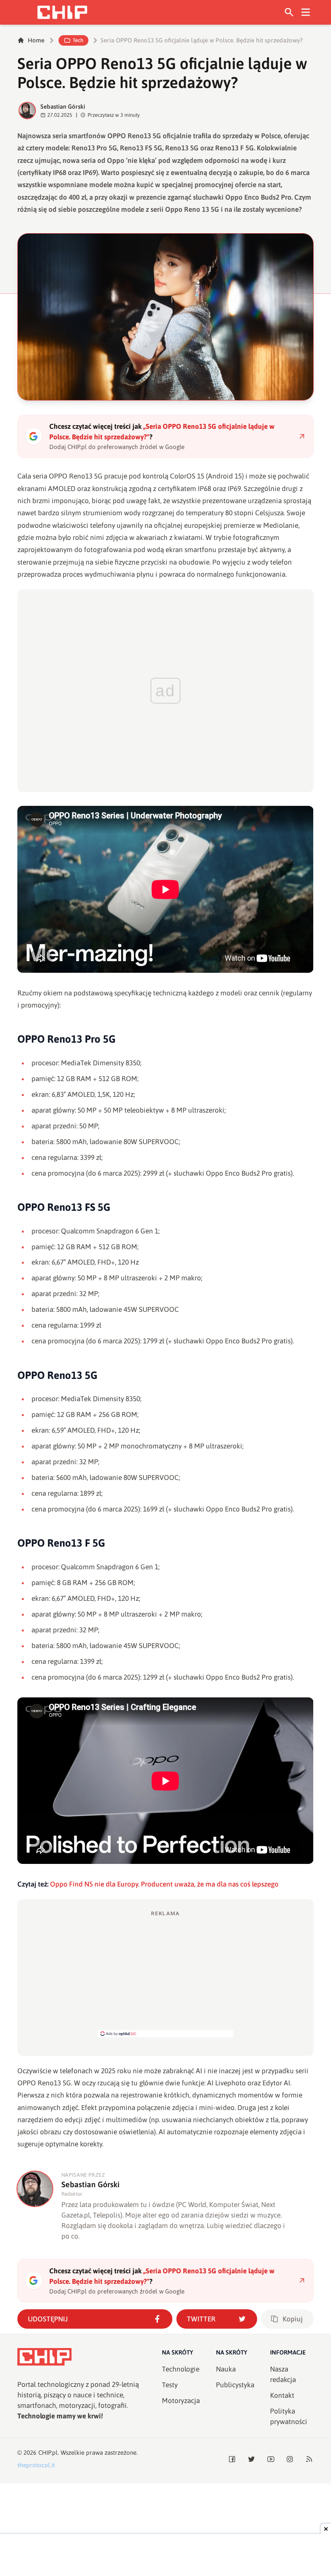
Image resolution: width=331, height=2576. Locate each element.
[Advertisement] (165, 1973)
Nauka (226, 2369)
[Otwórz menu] (306, 12)
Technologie (181, 2369)
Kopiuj (293, 2319)
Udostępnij (48, 2319)
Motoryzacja (181, 2401)
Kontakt (282, 2395)
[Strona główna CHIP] (62, 12)
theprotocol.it (36, 2465)
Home (36, 40)
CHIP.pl (48, 2453)
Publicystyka (235, 2385)
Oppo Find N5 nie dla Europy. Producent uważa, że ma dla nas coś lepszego (164, 1884)
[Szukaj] (289, 12)
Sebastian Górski (63, 106)
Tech (78, 40)
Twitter (201, 2319)
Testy (170, 2385)
